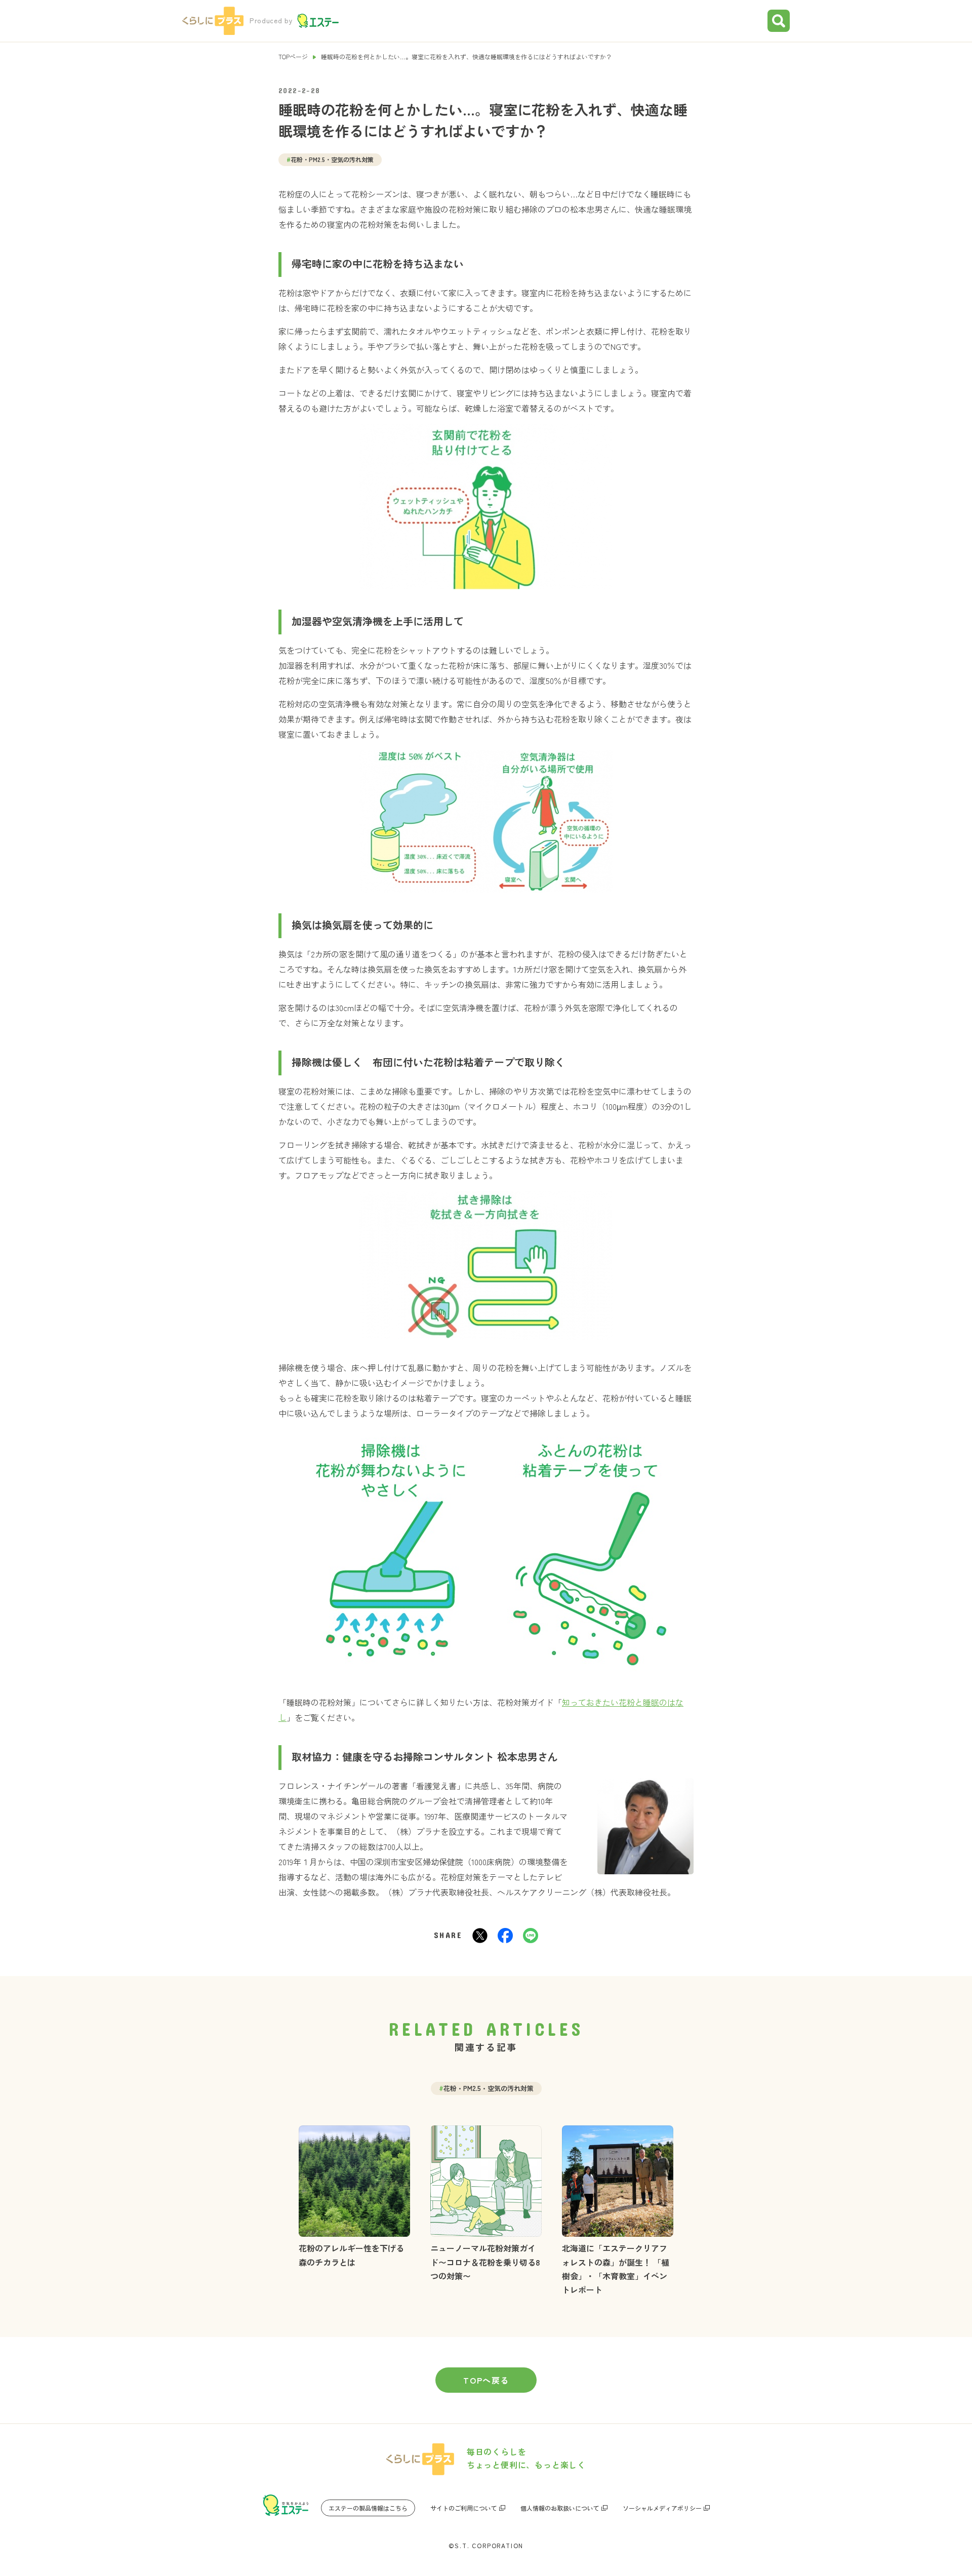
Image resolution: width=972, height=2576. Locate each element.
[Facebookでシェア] (505, 1935)
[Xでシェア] (480, 1935)
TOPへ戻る (486, 2380)
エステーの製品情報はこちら (368, 2508)
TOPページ (293, 56)
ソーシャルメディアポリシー (662, 2508)
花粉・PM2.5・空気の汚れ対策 (330, 159)
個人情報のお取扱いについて (560, 2508)
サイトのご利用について (464, 2508)
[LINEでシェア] (531, 1935)
